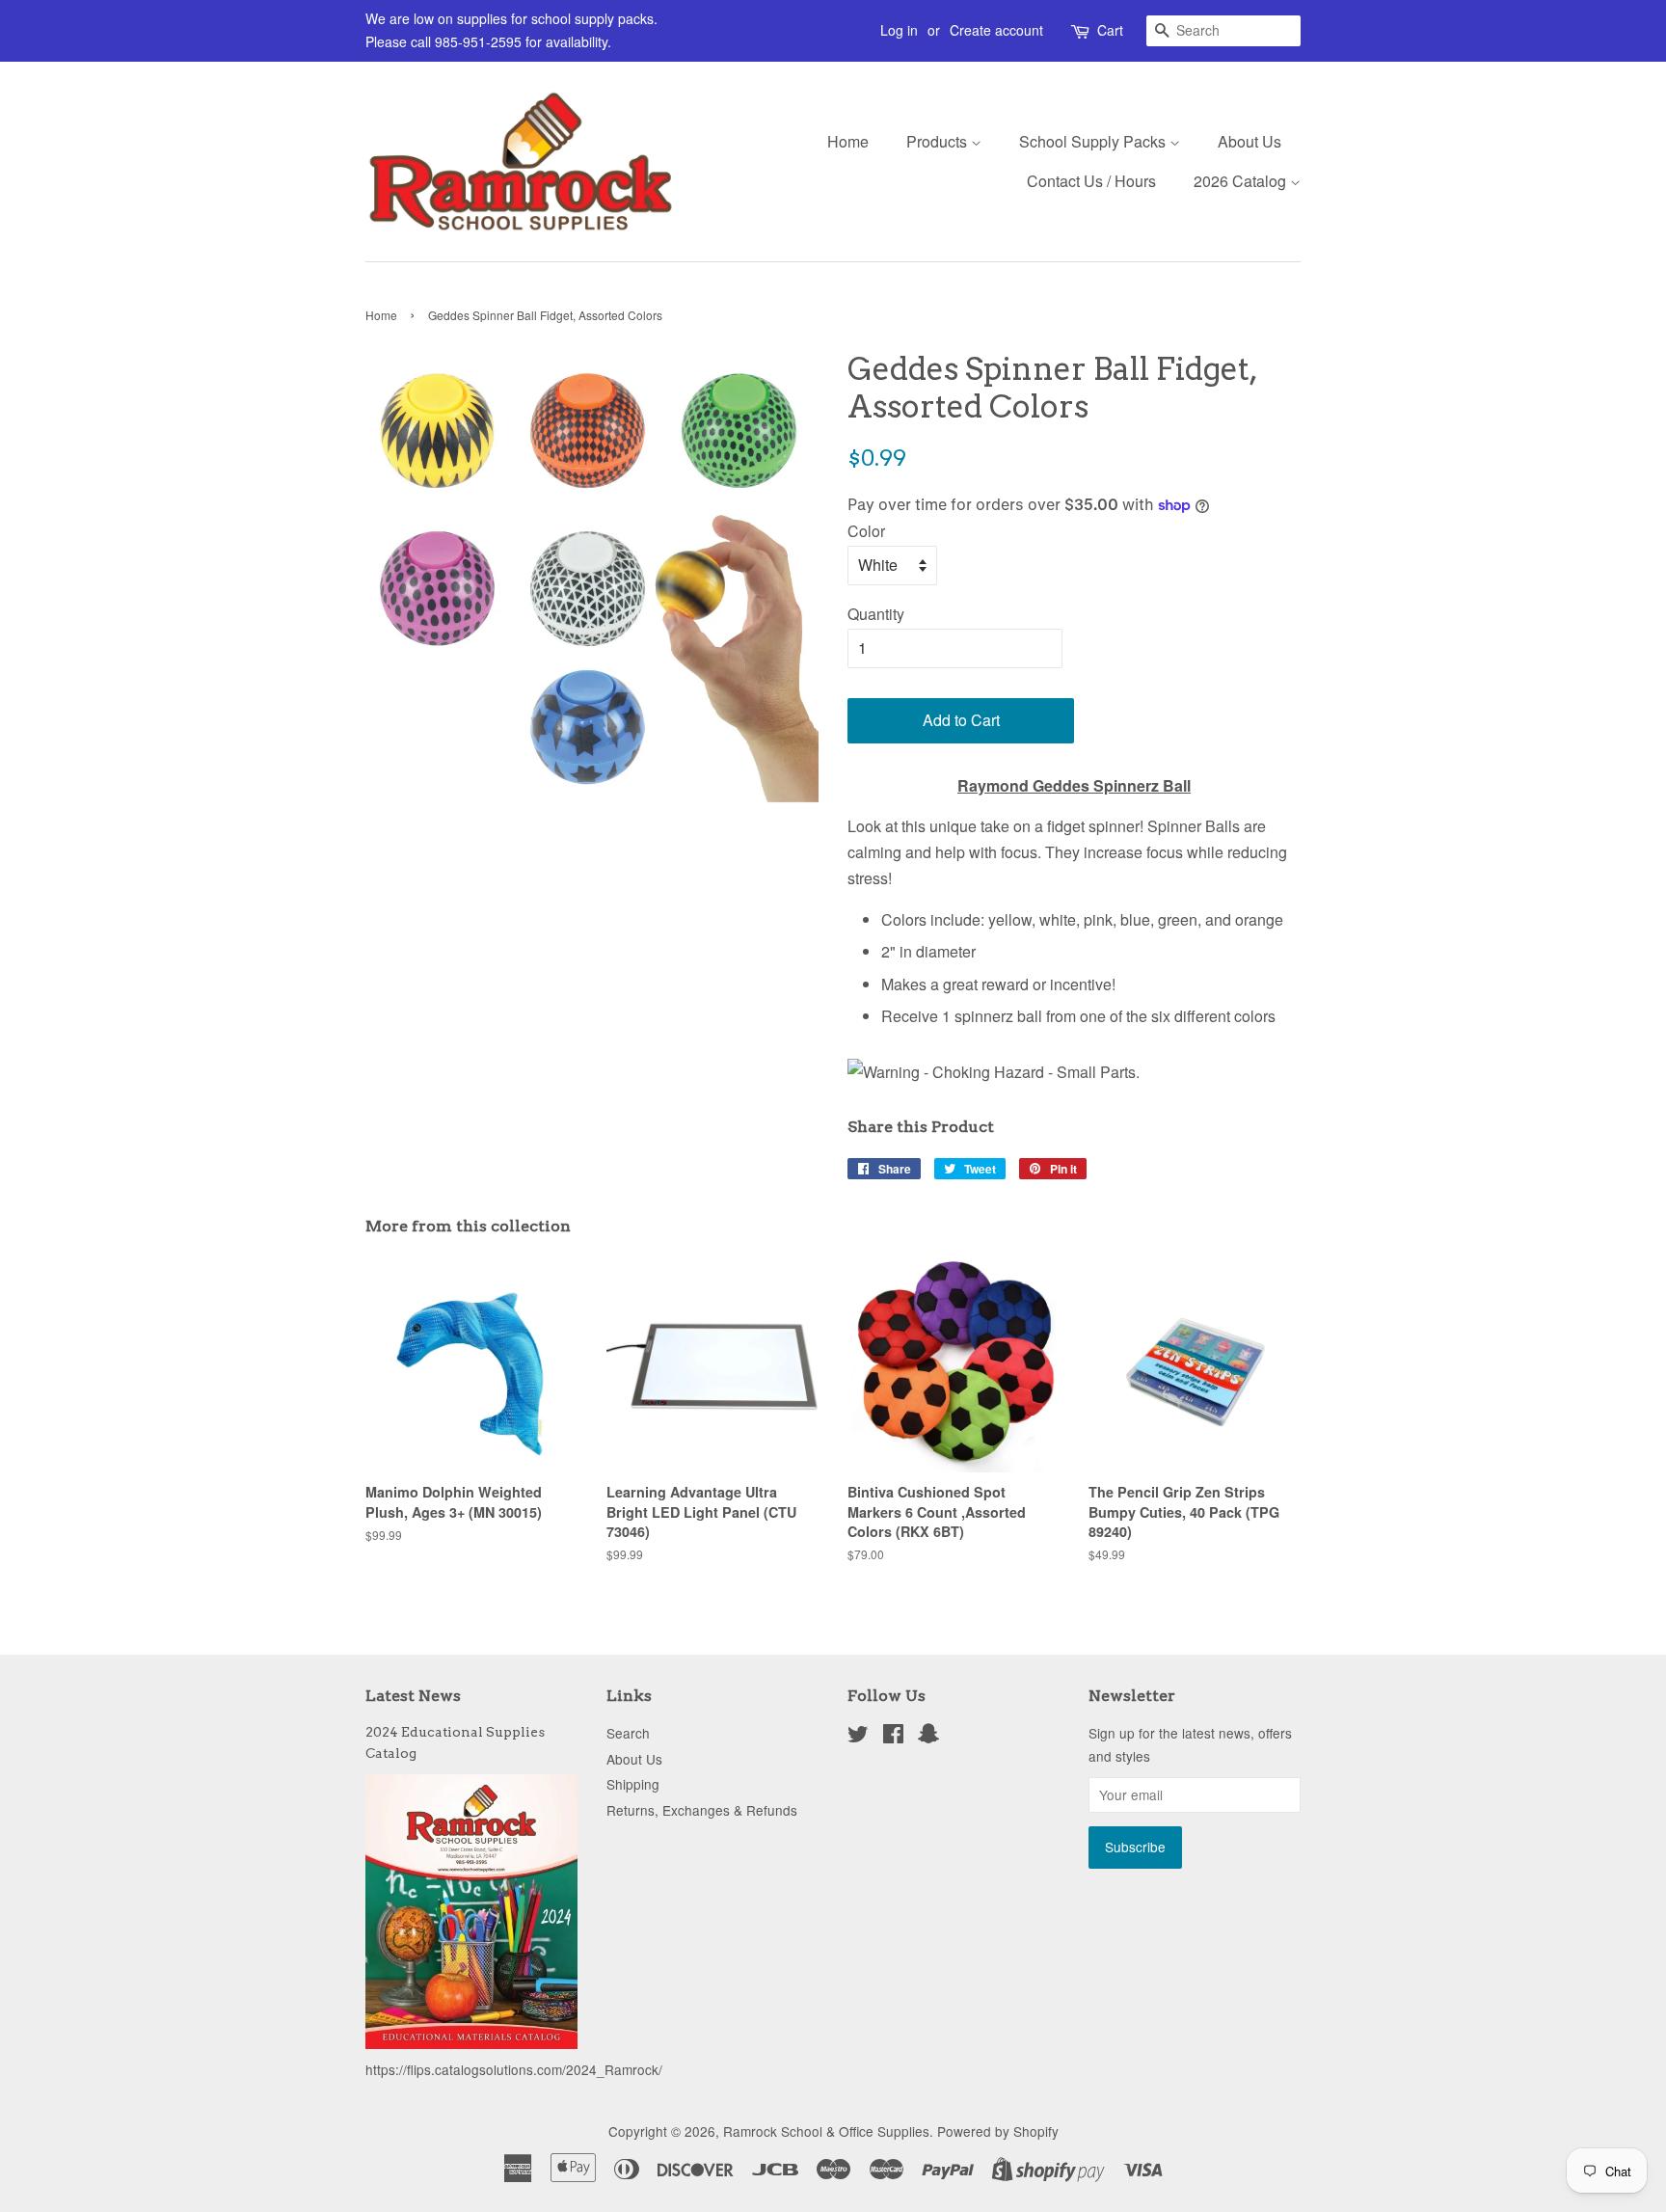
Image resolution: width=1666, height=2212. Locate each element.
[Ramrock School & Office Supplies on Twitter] (858, 1737)
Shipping (633, 1784)
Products (939, 141)
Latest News (413, 1696)
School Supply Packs (1094, 141)
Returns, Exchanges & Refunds (702, 1810)
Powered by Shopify (998, 2131)
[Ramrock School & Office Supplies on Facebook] (893, 1737)
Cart (1110, 30)
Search (628, 1733)
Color (866, 531)
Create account (996, 30)
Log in (899, 30)
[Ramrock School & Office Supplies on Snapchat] (928, 1737)
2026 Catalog (1242, 181)
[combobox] (1223, 31)
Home (848, 141)
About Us (1249, 141)
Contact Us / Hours (1091, 181)
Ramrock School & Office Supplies (826, 2131)
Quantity (876, 614)
